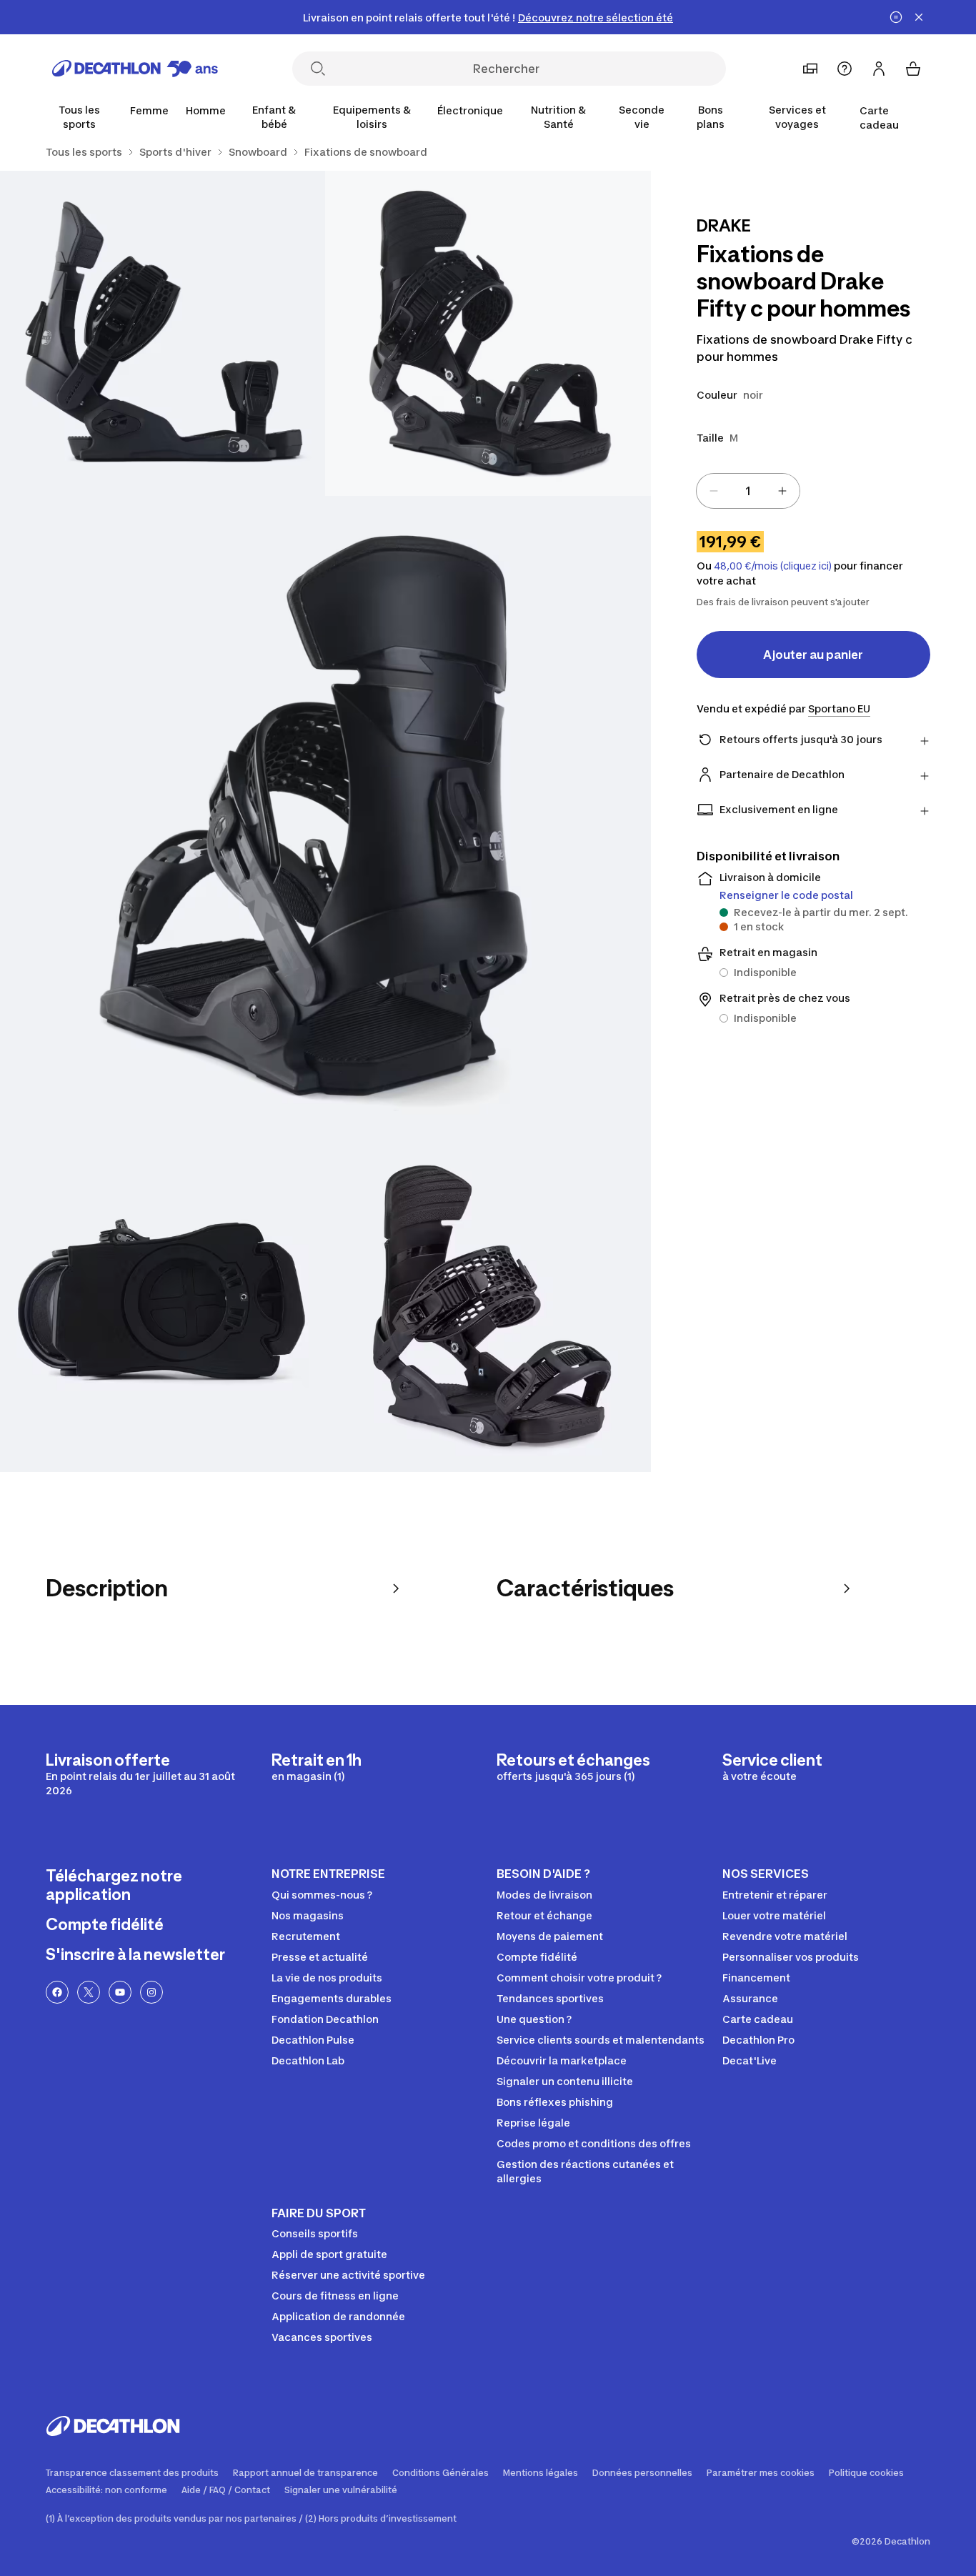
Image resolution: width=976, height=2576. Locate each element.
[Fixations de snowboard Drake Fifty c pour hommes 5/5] (488, 1309)
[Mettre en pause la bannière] (896, 17)
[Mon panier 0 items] (913, 69)
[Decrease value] (714, 491)
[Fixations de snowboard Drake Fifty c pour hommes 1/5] (488, 333)
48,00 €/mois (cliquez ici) (773, 566)
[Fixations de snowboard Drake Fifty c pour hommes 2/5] (163, 333)
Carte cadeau (879, 118)
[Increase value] (782, 491)
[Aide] (845, 69)
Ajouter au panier (813, 655)
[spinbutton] (748, 491)
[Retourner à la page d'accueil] (135, 69)
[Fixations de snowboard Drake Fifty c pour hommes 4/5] (163, 1309)
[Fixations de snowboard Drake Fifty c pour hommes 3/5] (325, 821)
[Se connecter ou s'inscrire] (879, 69)
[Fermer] (919, 17)
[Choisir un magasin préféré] (810, 69)
